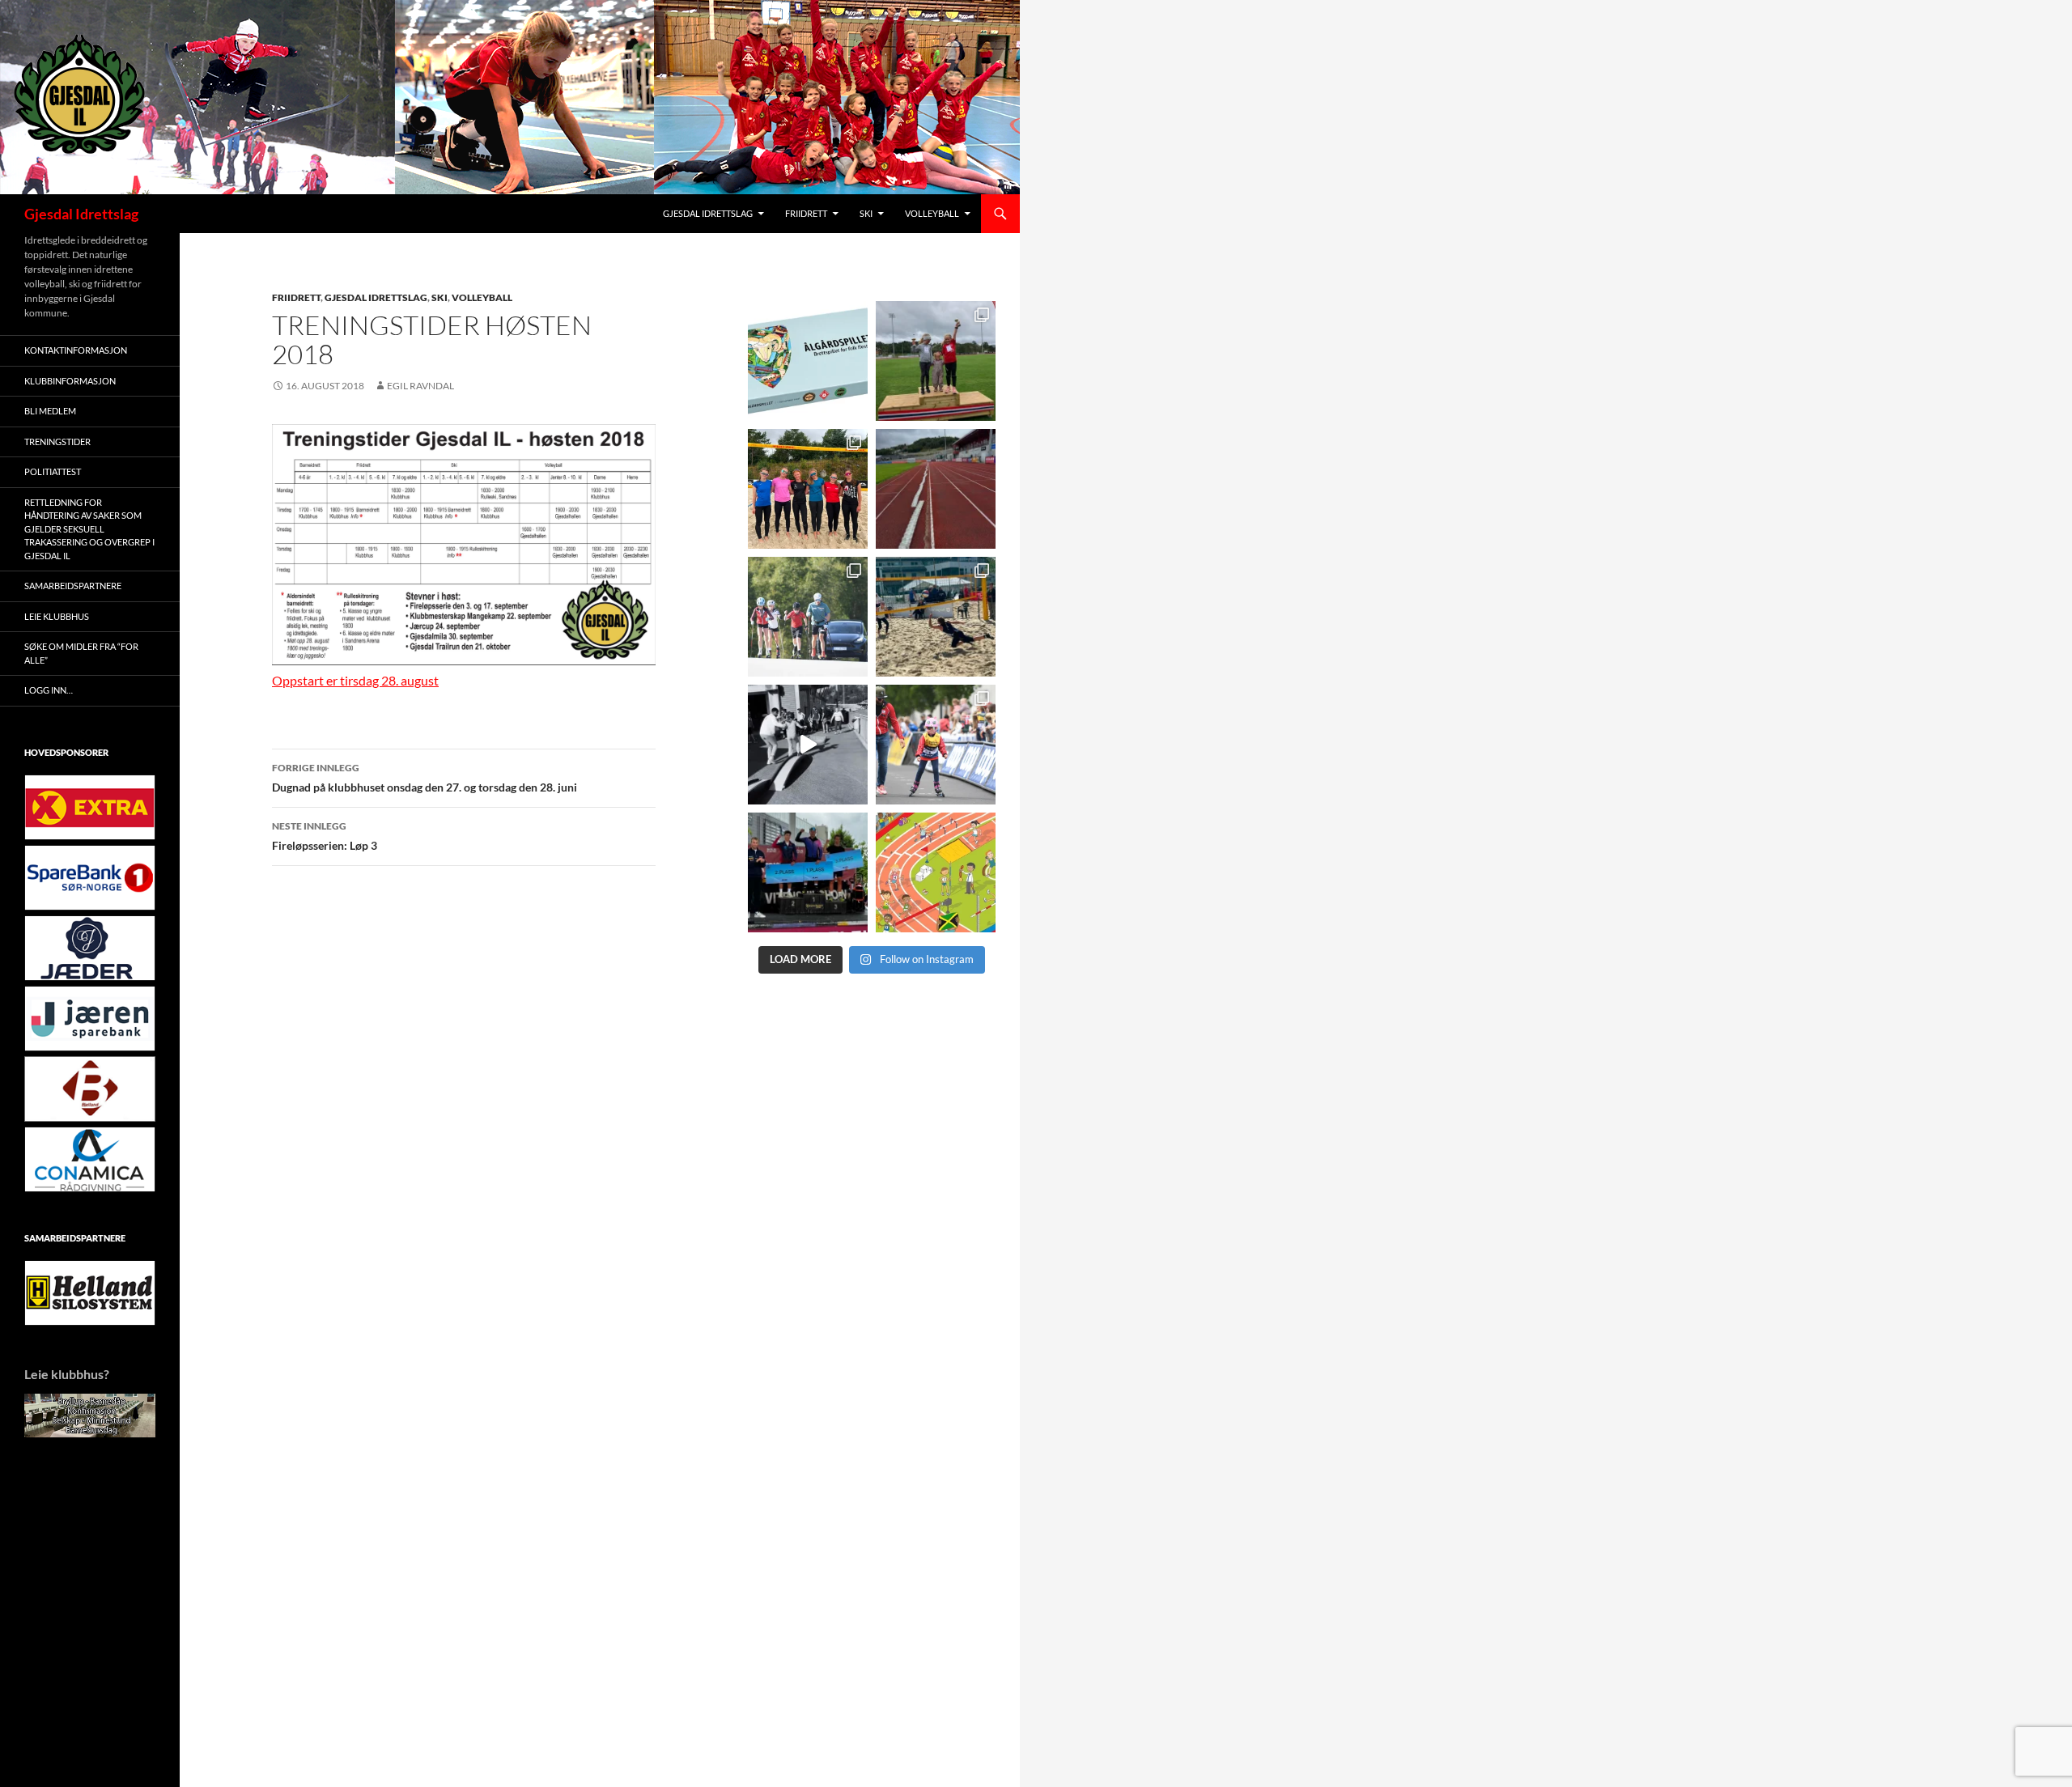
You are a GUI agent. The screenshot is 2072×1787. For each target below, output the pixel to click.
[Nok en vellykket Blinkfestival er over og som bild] (936, 745)
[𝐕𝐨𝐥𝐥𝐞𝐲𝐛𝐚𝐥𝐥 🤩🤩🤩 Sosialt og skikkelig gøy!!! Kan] (936, 617)
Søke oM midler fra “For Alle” (81, 653)
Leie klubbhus (57, 616)
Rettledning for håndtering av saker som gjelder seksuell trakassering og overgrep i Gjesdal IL (89, 529)
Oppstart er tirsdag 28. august (355, 680)
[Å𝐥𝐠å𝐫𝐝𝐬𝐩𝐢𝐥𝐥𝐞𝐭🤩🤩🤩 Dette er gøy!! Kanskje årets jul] (808, 361)
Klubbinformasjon (70, 381)
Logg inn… (49, 690)
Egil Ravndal (420, 386)
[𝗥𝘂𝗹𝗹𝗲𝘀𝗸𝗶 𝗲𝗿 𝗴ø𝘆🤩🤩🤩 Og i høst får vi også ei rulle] (808, 745)
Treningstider (57, 441)
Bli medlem (50, 411)
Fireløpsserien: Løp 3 (325, 836)
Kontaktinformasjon (76, 350)
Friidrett (806, 213)
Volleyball (932, 213)
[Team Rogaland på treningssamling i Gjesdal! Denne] (808, 489)
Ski (866, 213)
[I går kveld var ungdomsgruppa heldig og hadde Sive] (808, 617)
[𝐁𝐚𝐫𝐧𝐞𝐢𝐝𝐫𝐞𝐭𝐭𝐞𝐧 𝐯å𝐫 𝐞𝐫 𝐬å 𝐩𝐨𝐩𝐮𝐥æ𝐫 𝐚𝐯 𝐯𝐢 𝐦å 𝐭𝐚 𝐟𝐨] (936, 872)
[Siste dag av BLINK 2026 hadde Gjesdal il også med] (808, 872)
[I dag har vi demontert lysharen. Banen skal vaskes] (936, 489)
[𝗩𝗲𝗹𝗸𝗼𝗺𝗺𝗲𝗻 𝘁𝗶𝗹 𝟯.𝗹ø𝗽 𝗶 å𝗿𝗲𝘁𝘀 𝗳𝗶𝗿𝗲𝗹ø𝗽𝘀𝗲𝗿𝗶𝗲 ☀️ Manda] (936, 361)
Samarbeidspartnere (73, 586)
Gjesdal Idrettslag (81, 214)
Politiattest (53, 471)
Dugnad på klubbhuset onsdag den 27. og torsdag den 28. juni (425, 778)
